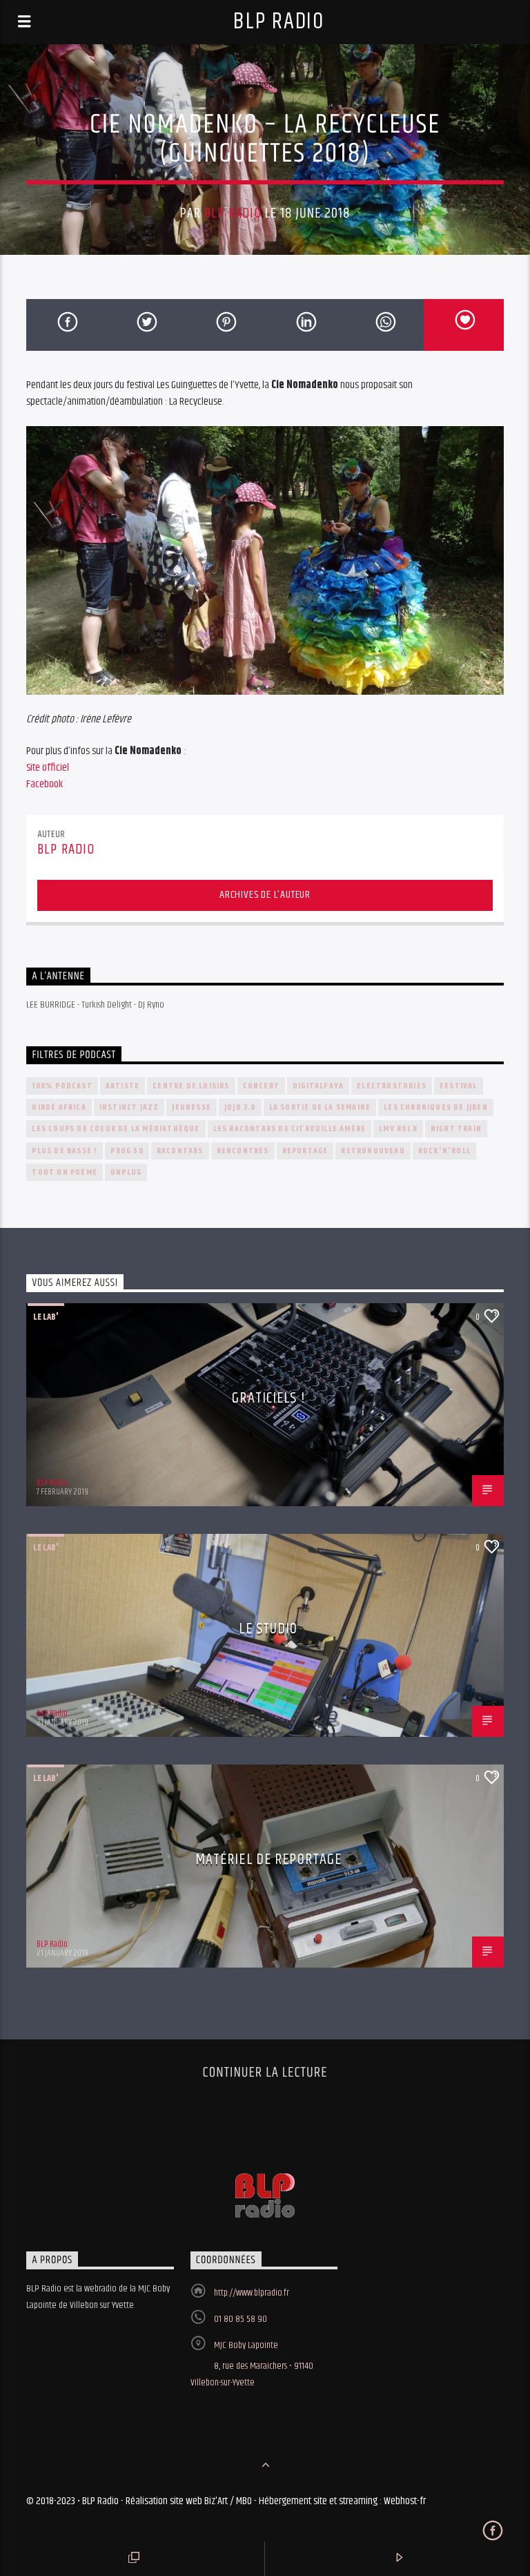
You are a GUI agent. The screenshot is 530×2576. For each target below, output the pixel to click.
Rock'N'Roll (444, 1151)
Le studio (268, 1629)
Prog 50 (127, 1151)
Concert (261, 1086)
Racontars (180, 1151)
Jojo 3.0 (240, 1107)
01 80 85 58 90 (241, 2319)
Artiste (122, 1086)
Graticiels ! (268, 1398)
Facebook (45, 784)
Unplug (126, 1172)
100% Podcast (62, 1086)
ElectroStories (392, 1086)
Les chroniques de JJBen (436, 1107)
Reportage (305, 1151)
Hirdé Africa (59, 1107)
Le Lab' (46, 1317)
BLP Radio (278, 22)
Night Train (456, 1129)
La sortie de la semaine (320, 1107)
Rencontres (243, 1151)
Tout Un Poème (65, 1172)
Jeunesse (192, 1107)
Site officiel (48, 768)
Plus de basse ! (65, 1151)
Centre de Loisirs (191, 1086)
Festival (459, 1086)
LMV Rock (398, 1129)
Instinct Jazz (129, 1107)
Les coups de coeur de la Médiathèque (116, 1129)
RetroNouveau (373, 1151)
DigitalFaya (318, 1086)
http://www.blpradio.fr (252, 2293)
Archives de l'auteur (265, 895)
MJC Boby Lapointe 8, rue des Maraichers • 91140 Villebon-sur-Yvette (252, 2364)
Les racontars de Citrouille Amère (290, 1129)
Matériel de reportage (269, 1859)
